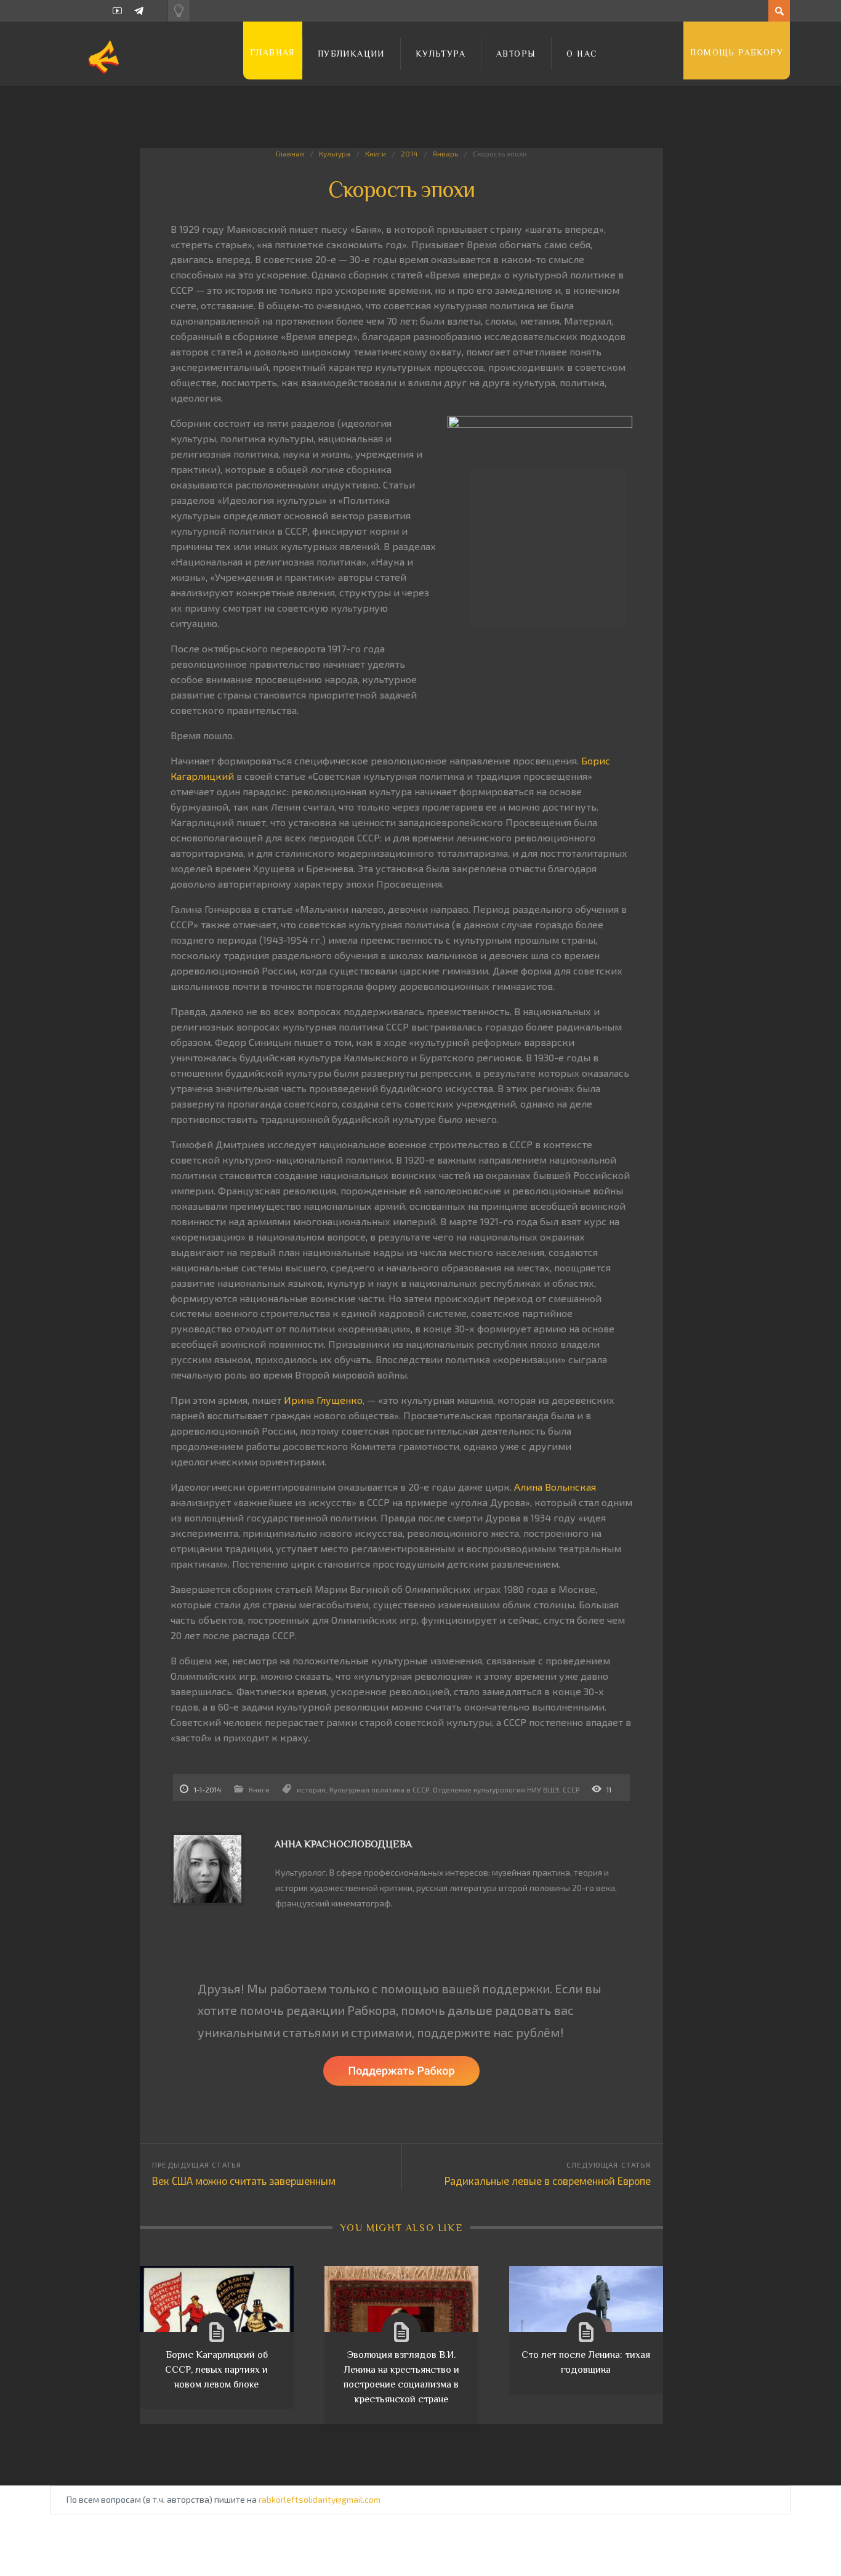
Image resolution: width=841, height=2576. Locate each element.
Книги (376, 153)
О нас (582, 54)
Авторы (516, 54)
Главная (273, 52)
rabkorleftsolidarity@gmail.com (320, 2499)
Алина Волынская (555, 1487)
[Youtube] (117, 11)
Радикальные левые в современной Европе (548, 2181)
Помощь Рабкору (737, 52)
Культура (441, 54)
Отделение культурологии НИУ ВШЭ (496, 1789)
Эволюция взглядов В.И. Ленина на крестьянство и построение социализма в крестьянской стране (401, 2377)
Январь (445, 153)
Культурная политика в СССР (379, 1789)
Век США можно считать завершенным (244, 2181)
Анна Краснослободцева (343, 1844)
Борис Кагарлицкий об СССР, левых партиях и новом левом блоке (216, 2370)
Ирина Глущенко (323, 1400)
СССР (571, 1789)
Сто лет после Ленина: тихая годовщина (586, 2362)
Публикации (351, 54)
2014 (409, 153)
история (311, 1789)
